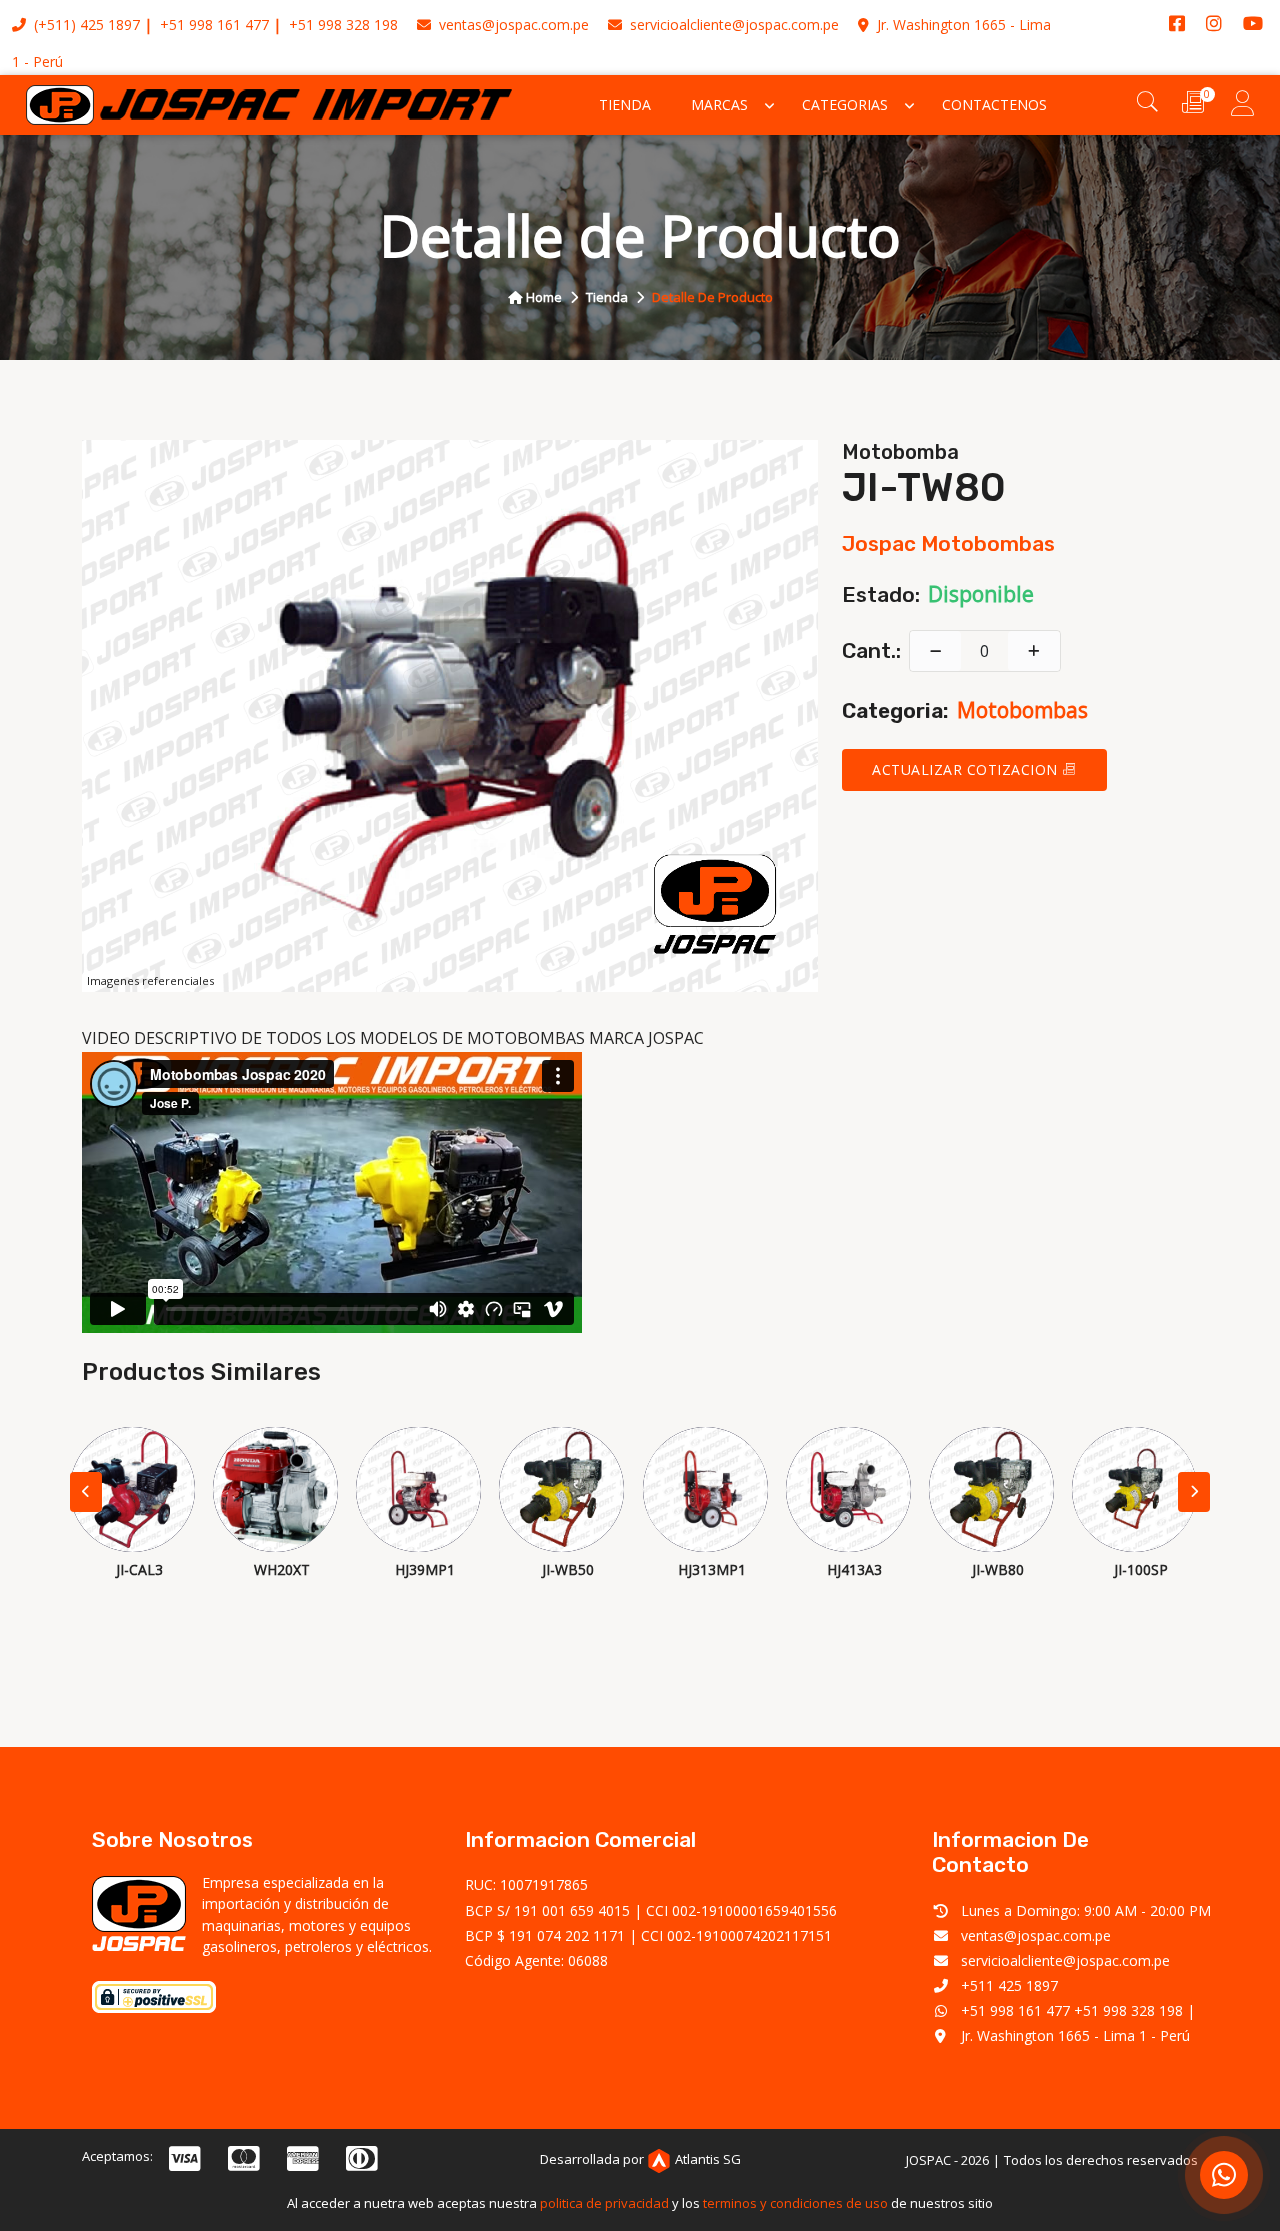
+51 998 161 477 (214, 24)
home (542, 297)
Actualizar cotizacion (967, 769)
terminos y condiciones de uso (795, 2203)
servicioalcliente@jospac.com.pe (732, 24)
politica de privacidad (604, 2203)
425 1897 (110, 24)
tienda (607, 297)
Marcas (719, 104)
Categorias (845, 104)
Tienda (625, 104)
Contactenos (994, 104)
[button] (1194, 1492)
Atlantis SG (708, 2159)
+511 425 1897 (1009, 1985)
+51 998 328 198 (343, 24)
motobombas (1022, 710)
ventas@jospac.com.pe (512, 24)
